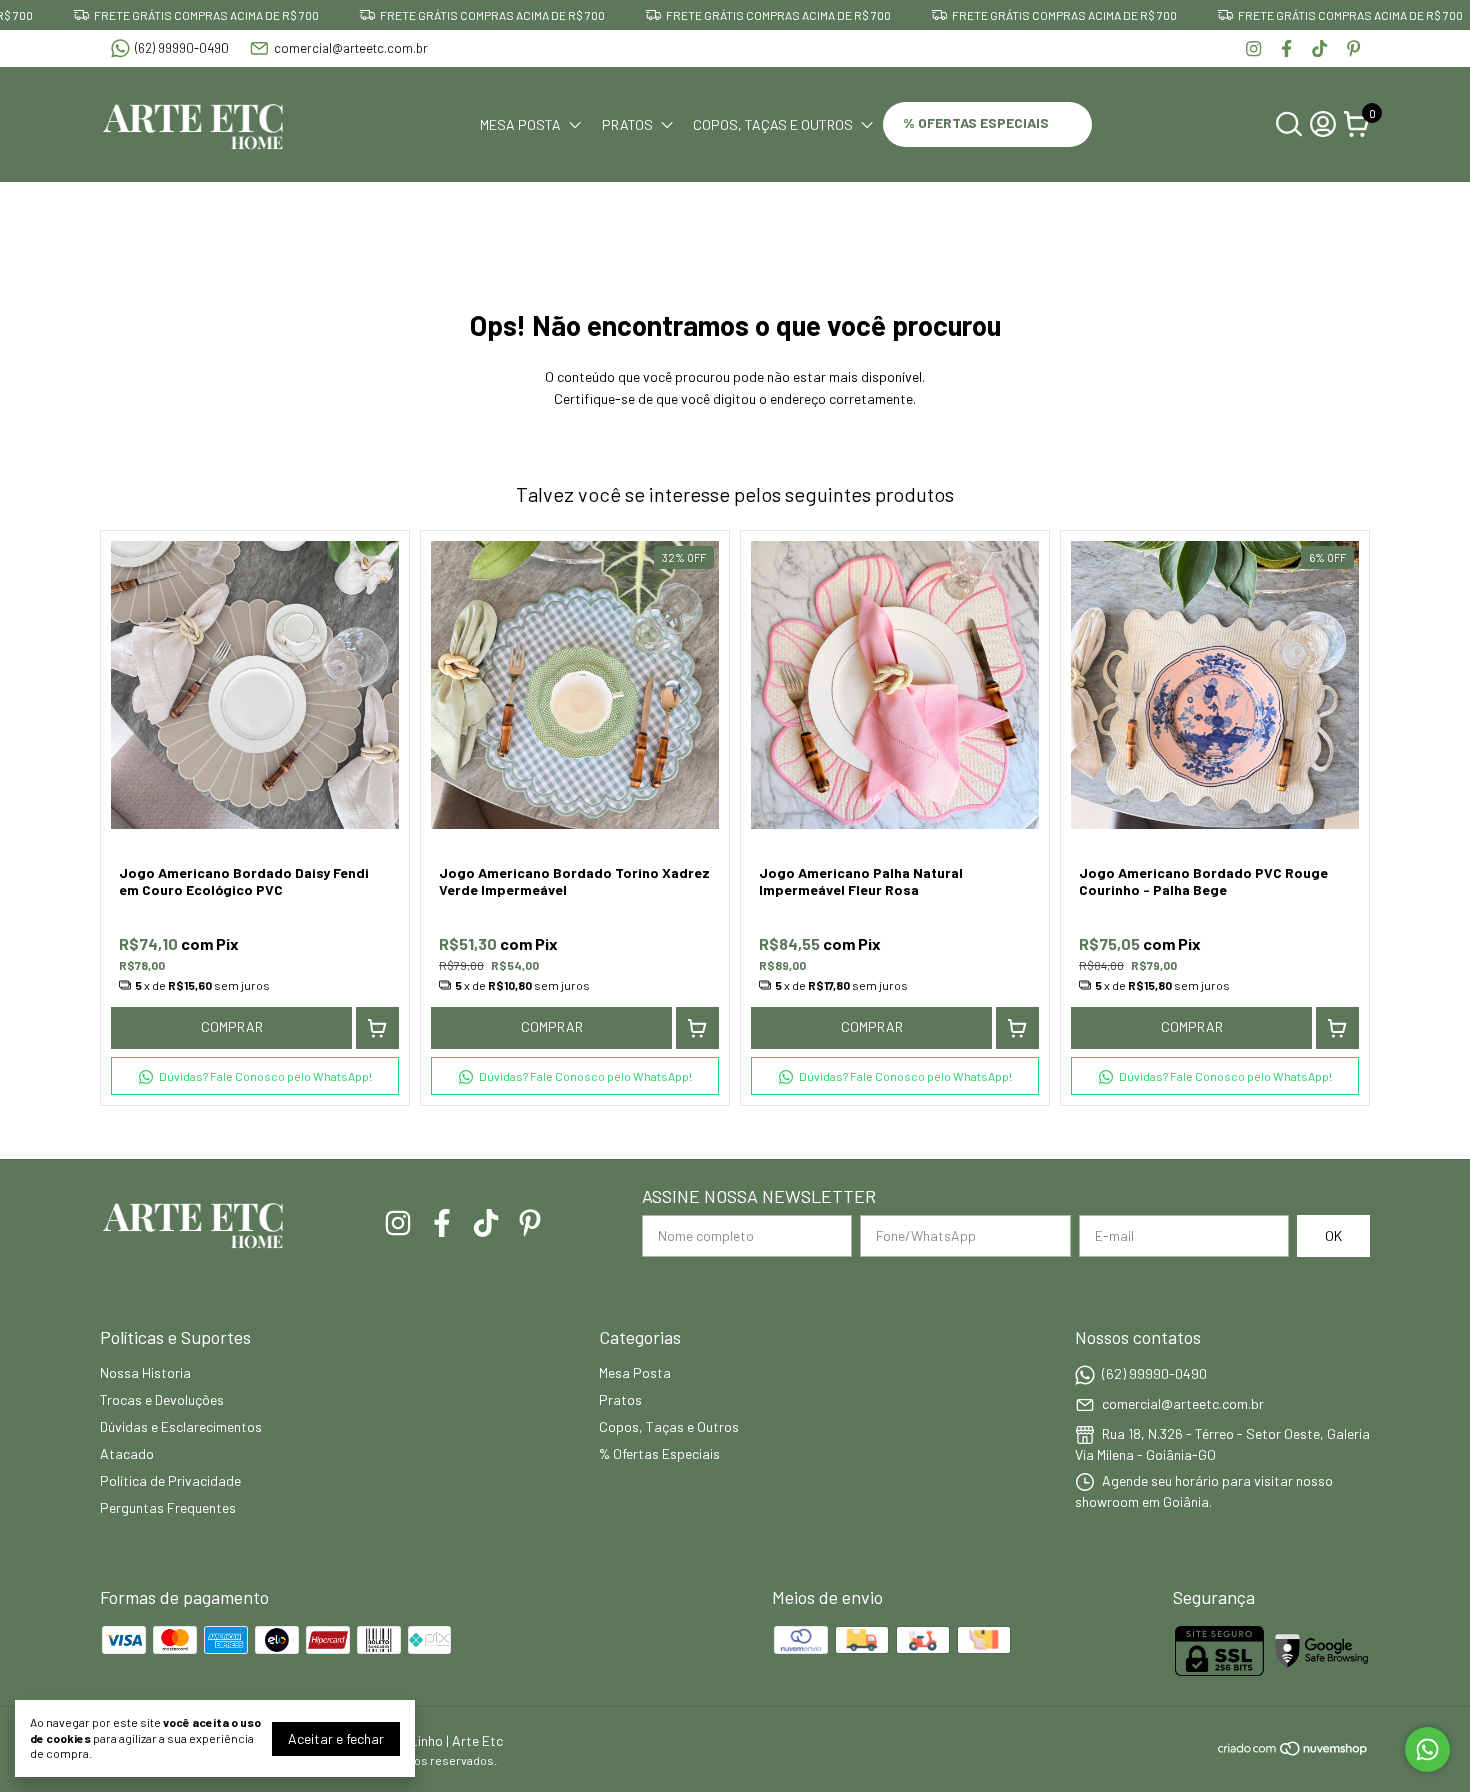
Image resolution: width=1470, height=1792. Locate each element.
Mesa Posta (520, 124)
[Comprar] (377, 1028)
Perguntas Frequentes (168, 1507)
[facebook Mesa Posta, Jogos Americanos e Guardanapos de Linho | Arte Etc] (1286, 48)
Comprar (232, 1026)
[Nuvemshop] (1293, 1751)
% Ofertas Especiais (977, 122)
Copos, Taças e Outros (773, 124)
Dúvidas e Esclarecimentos (181, 1426)
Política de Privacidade (170, 1480)
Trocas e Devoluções (162, 1399)
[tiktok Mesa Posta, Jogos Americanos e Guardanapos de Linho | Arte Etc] (1319, 48)
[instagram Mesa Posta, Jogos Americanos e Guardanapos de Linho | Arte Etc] (1253, 48)
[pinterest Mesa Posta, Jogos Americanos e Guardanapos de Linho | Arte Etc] (1353, 48)
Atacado (127, 1453)
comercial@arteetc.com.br (351, 48)
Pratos (627, 124)
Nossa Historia (145, 1372)
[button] (255, 1076)
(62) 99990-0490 (182, 48)
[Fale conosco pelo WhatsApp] (1427, 1749)
